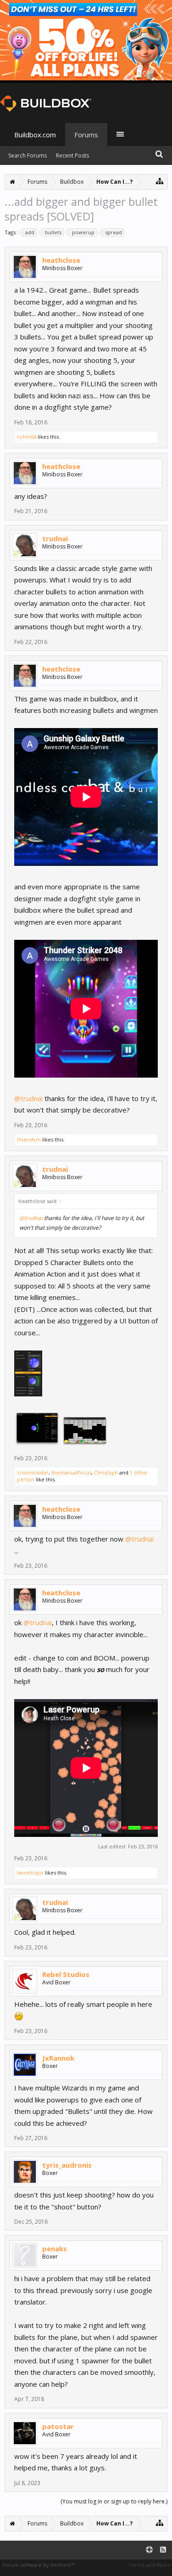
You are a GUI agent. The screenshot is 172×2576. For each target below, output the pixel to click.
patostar (58, 2426)
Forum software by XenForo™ (39, 2565)
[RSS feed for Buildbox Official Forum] (163, 2550)
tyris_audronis (67, 2165)
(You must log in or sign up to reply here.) (114, 2501)
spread (114, 232)
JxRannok (58, 2058)
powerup (83, 232)
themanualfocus (71, 1472)
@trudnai (28, 1098)
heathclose (61, 260)
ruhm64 (27, 437)
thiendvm (29, 1139)
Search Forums (28, 155)
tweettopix (30, 1873)
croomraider (33, 1472)
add (30, 232)
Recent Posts (72, 155)
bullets (53, 232)
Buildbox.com (35, 135)
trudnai (55, 538)
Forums (86, 135)
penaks (55, 2248)
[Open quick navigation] (160, 181)
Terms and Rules (149, 2565)
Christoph (106, 1472)
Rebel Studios (66, 1974)
